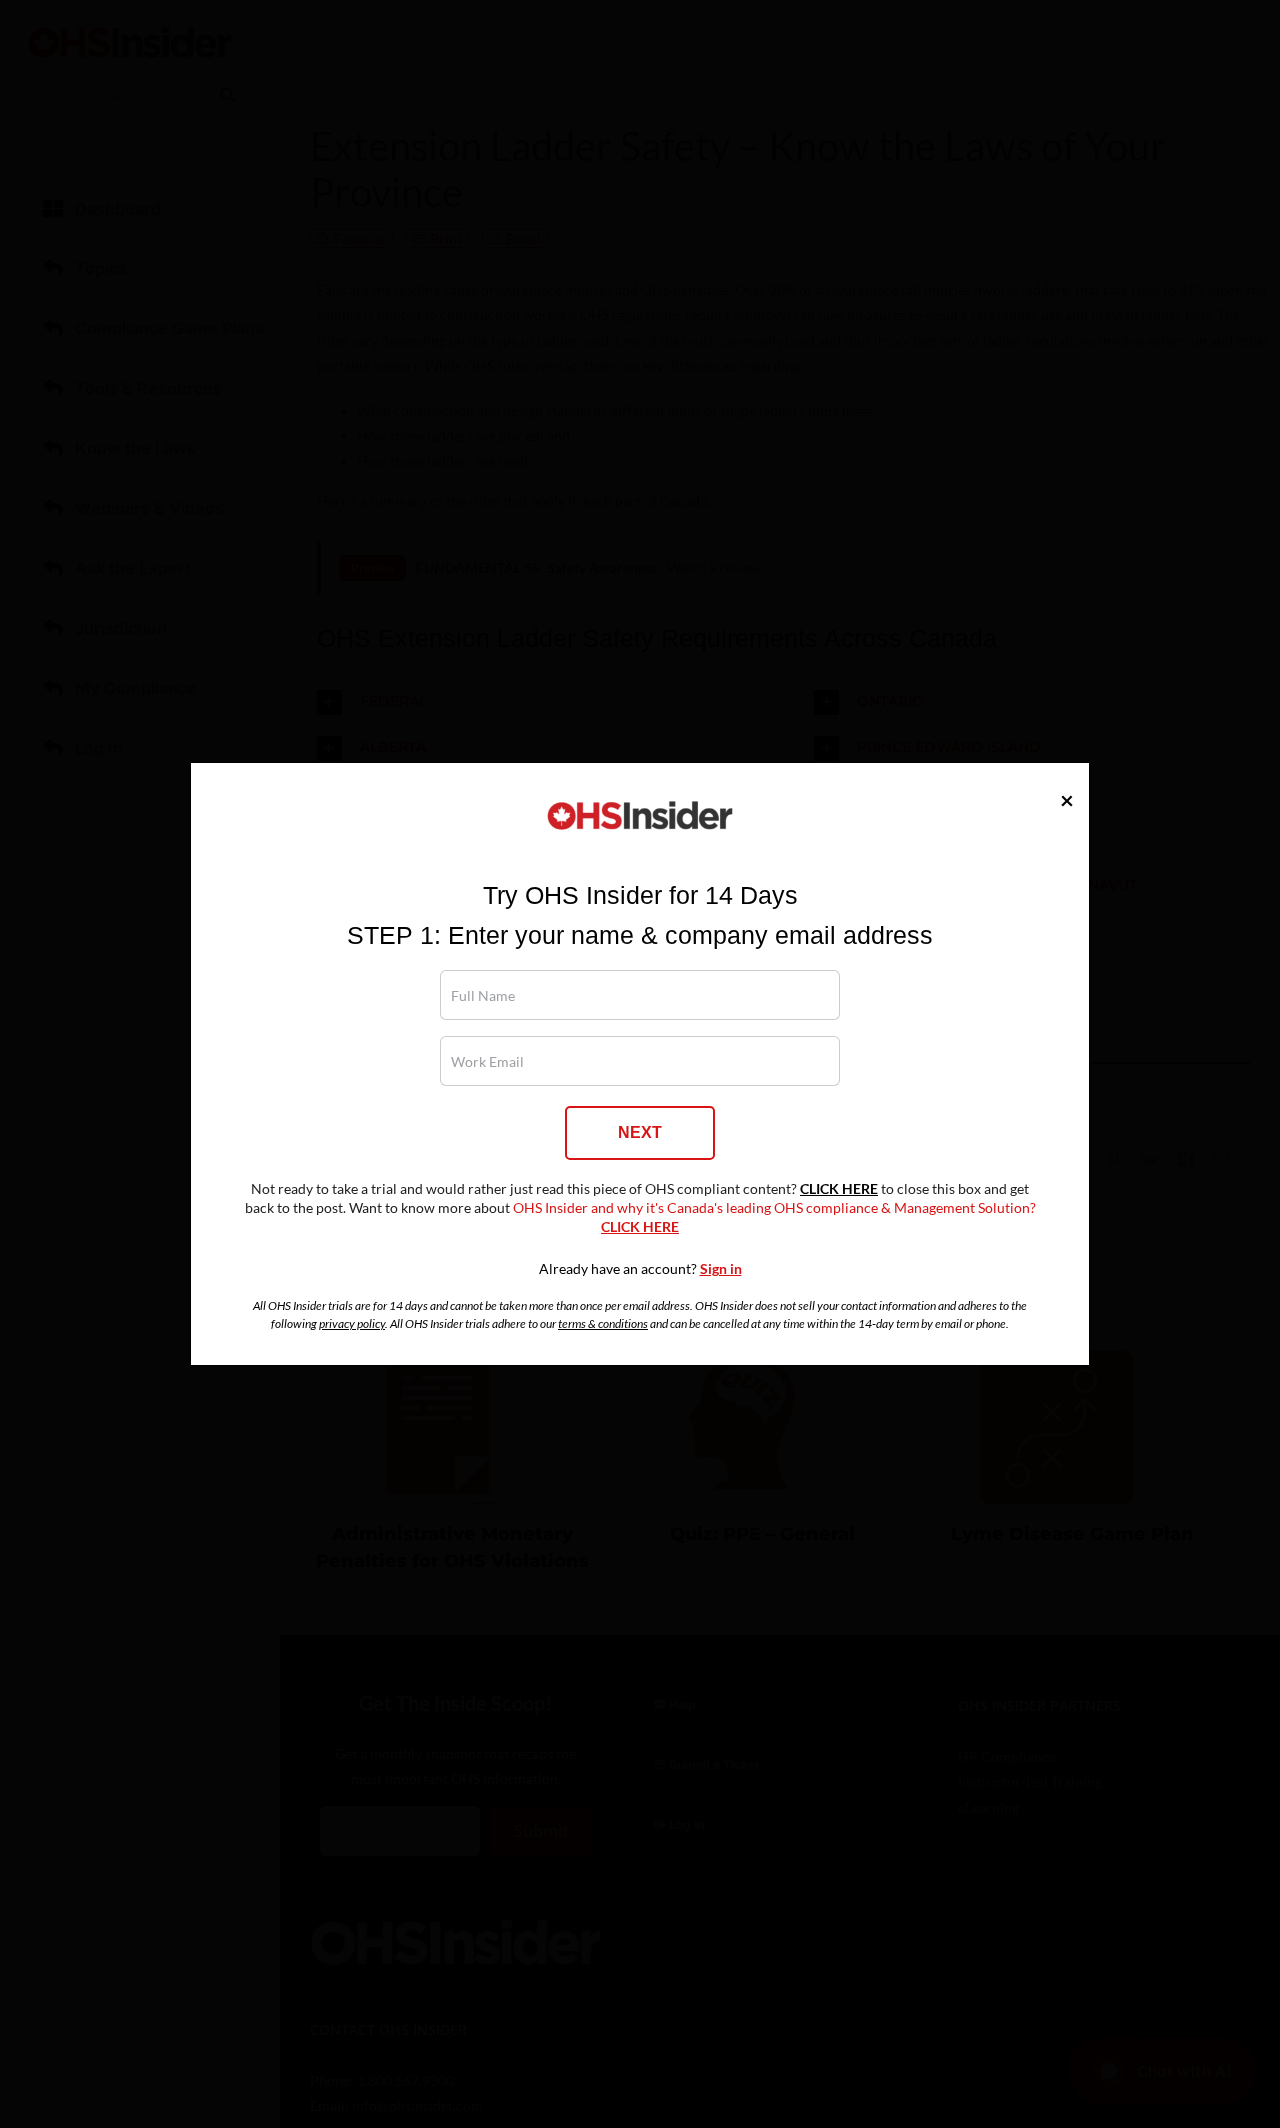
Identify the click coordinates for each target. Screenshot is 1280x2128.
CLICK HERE (839, 1189)
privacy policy (352, 1323)
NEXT (640, 1132)
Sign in (721, 1269)
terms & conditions (603, 1323)
